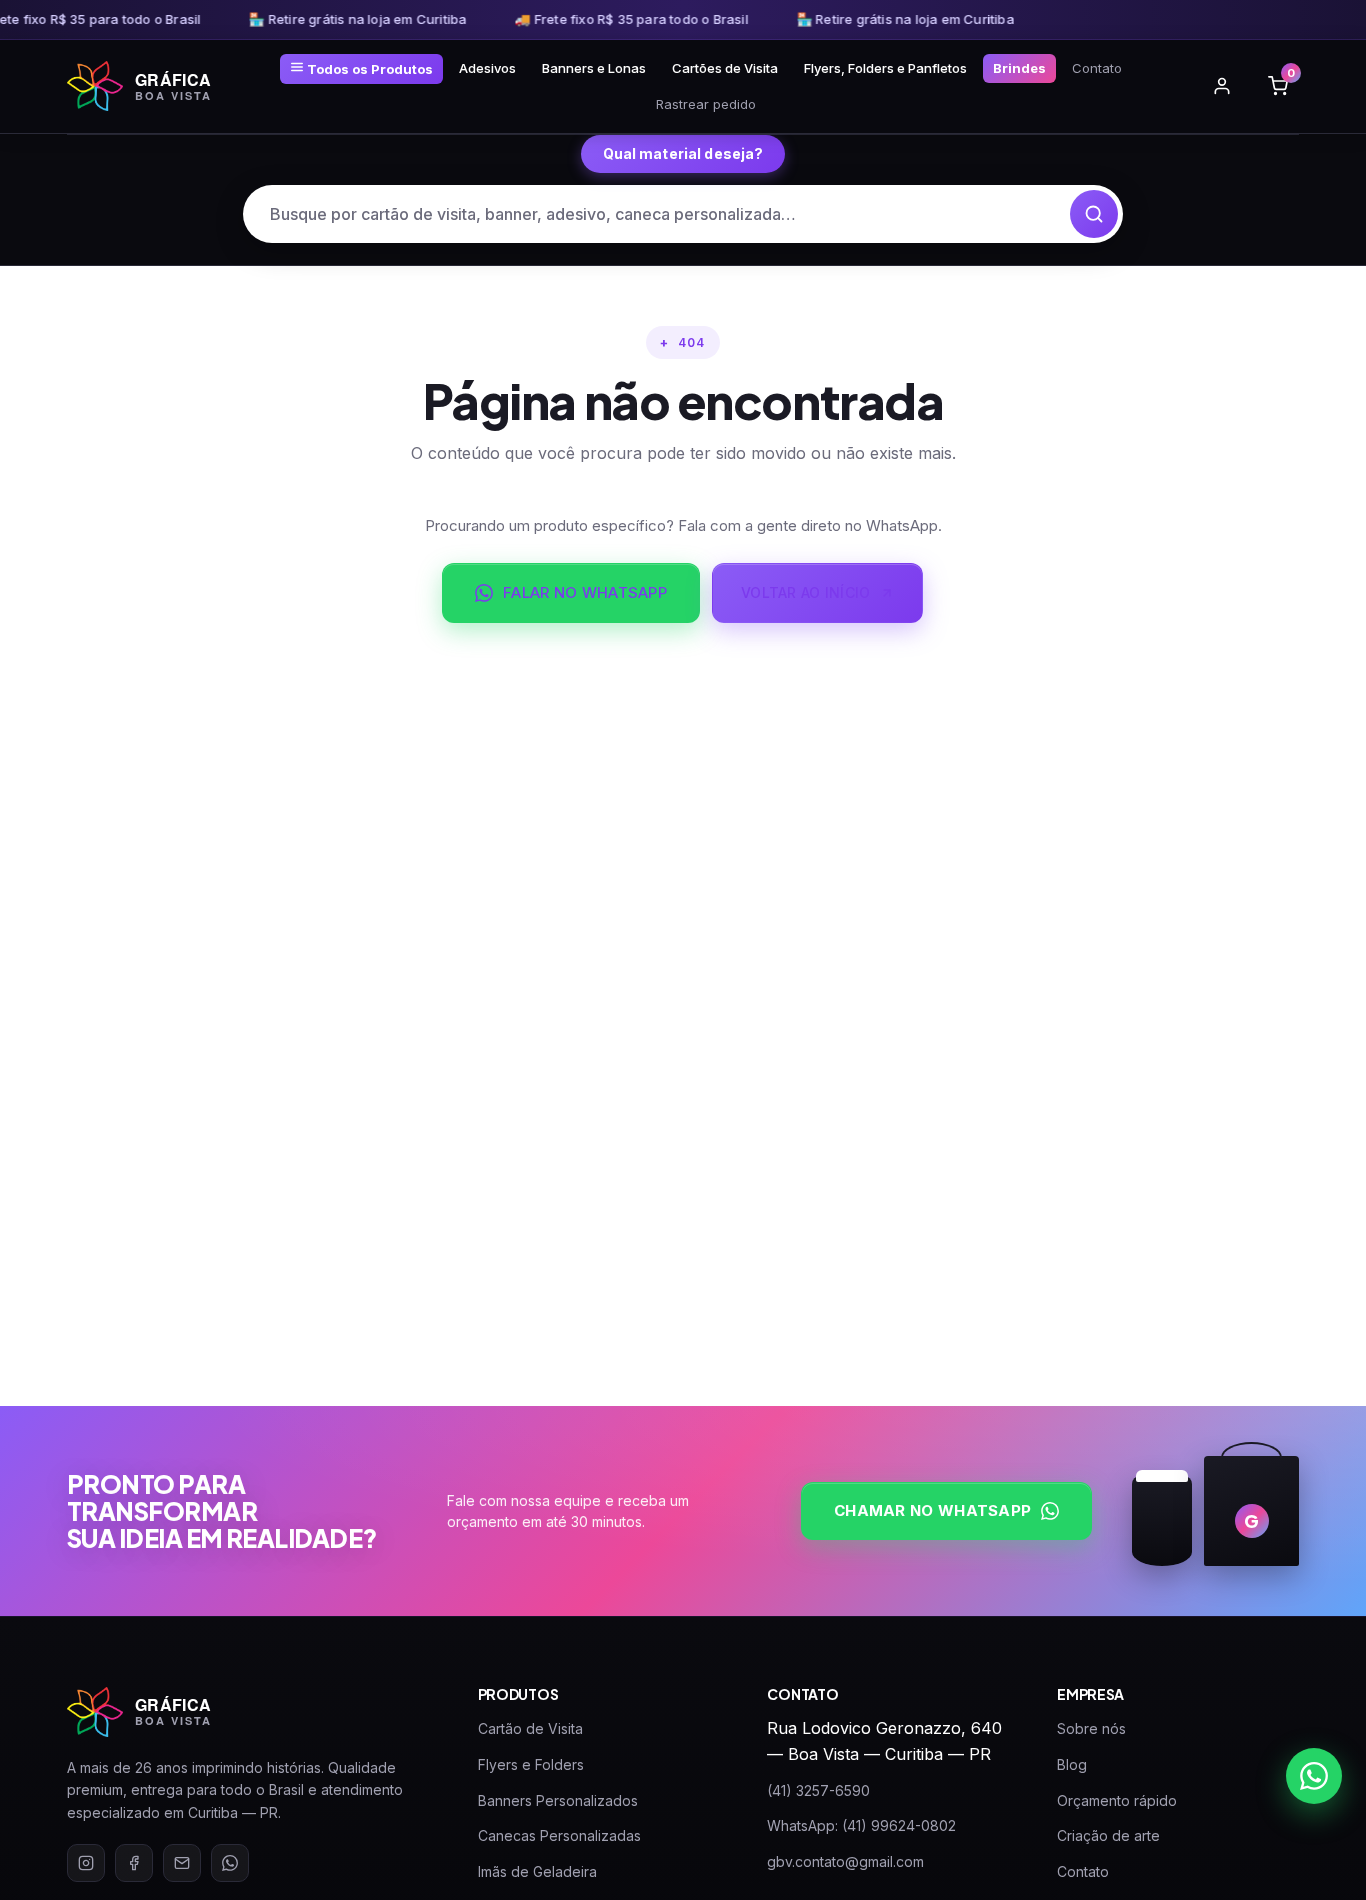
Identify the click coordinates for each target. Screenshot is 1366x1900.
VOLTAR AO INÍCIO (805, 592)
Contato (1097, 68)
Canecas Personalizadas (559, 1835)
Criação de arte (1108, 1835)
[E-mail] (182, 1863)
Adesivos (487, 68)
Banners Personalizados (558, 1800)
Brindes (1019, 68)
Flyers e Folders (531, 1764)
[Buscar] (1094, 214)
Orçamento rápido (1117, 1800)
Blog (1072, 1764)
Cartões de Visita (725, 68)
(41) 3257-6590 (818, 1790)
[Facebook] (134, 1863)
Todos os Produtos (368, 69)
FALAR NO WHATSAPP (585, 592)
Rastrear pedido (706, 104)
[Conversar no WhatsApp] (1314, 1776)
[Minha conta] (1222, 86)
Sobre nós (1091, 1728)
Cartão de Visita (530, 1728)
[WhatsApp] (230, 1863)
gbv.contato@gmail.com (845, 1861)
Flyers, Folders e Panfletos (885, 68)
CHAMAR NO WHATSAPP (932, 1510)
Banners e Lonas (594, 68)
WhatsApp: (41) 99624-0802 (861, 1825)
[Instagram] (86, 1863)
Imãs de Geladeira (537, 1871)
